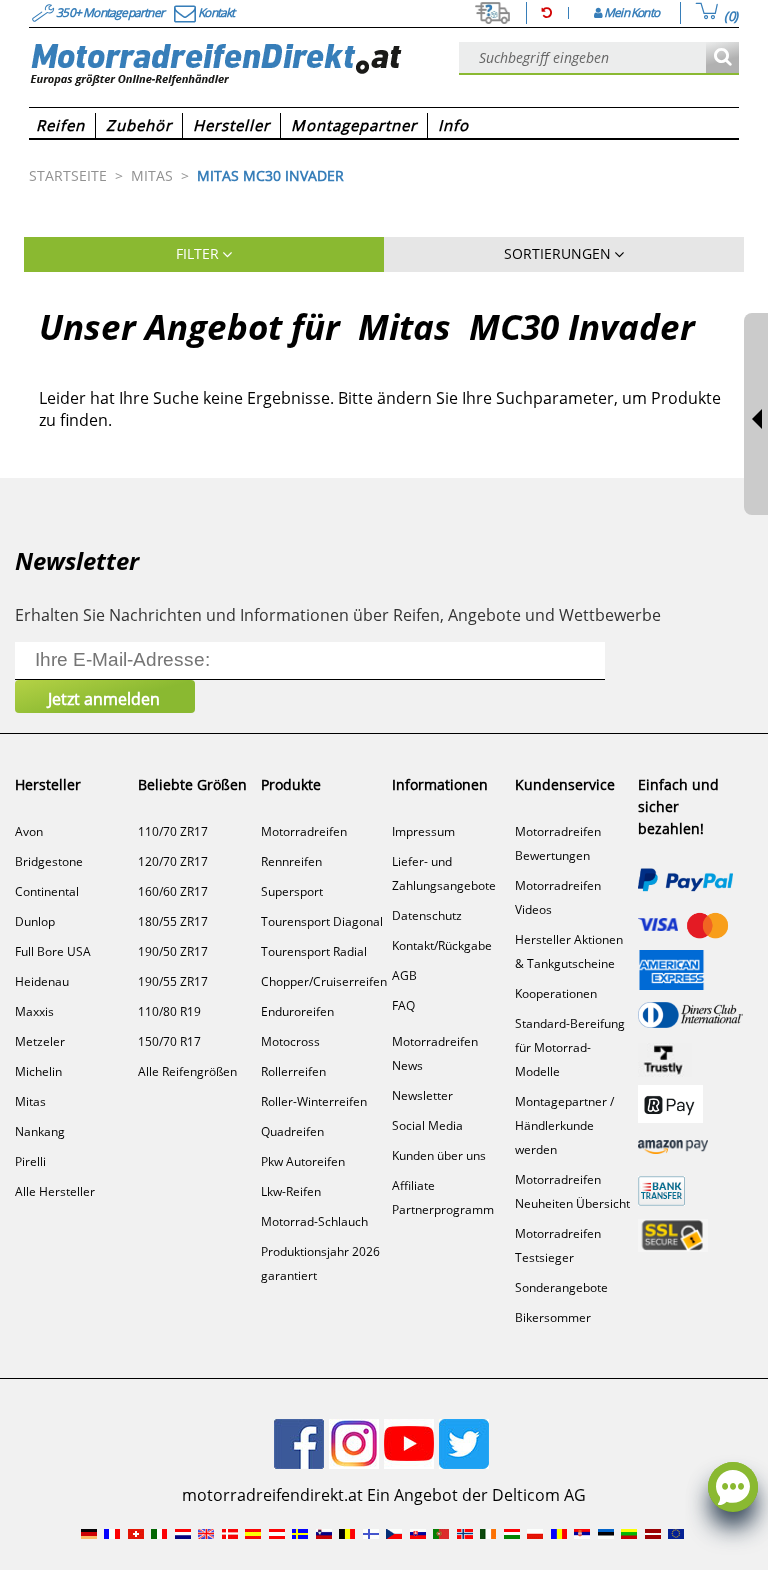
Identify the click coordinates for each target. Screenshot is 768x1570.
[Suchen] (722, 58)
